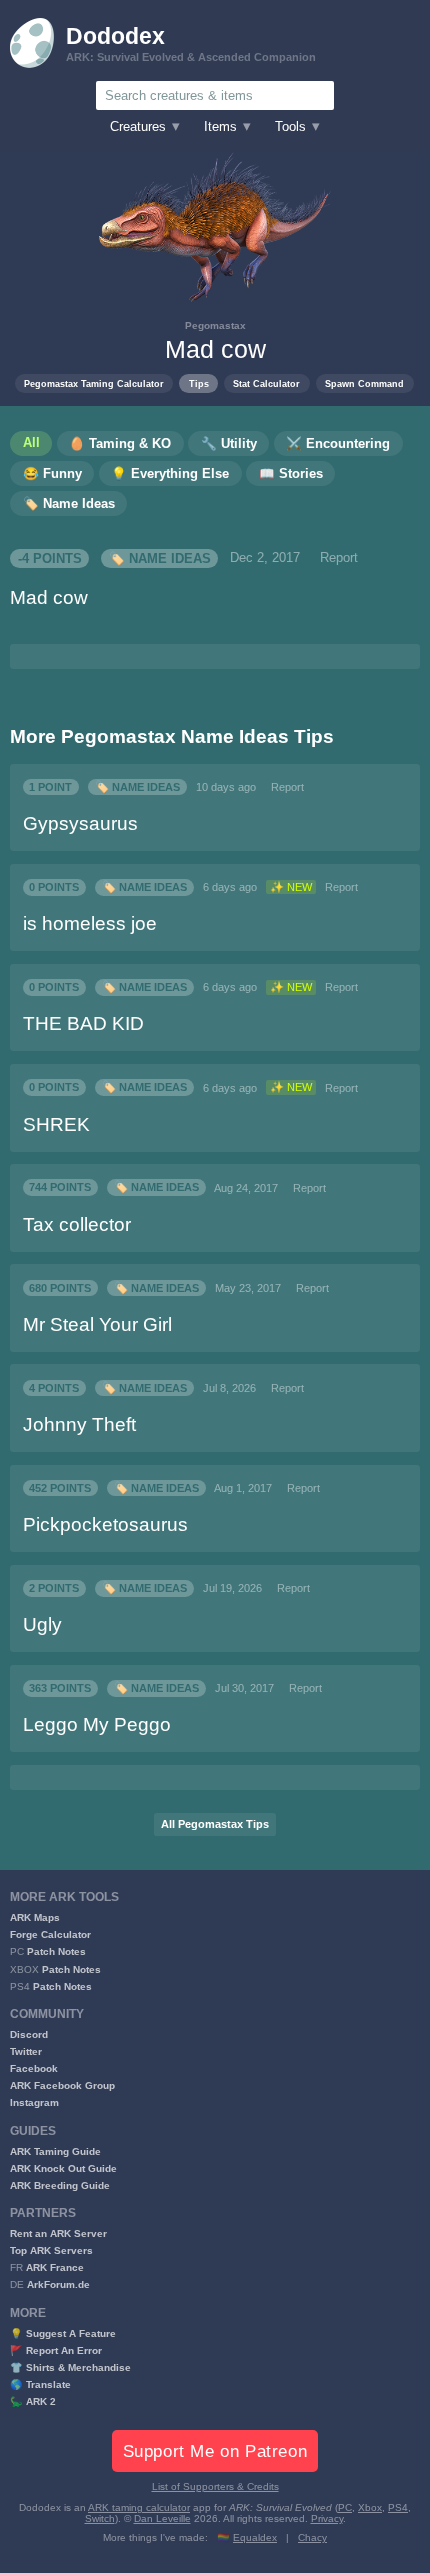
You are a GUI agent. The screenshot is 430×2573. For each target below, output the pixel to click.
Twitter (26, 2051)
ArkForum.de (58, 2284)
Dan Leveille (162, 2518)
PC (345, 2507)
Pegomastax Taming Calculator (94, 383)
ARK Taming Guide (55, 2151)
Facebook (34, 2068)
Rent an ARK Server (58, 2233)
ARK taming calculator (139, 2507)
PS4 (398, 2507)
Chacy (312, 2537)
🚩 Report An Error (56, 2350)
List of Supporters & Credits (215, 2486)
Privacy (327, 2518)
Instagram (34, 2102)
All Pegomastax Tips (215, 1824)
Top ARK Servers (51, 2250)
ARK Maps (35, 1917)
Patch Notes (56, 1951)
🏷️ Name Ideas (160, 558)
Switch (100, 2518)
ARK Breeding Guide (60, 2185)
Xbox (370, 2507)
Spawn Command (364, 383)
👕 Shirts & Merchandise (70, 2367)
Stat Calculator (266, 383)
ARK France (55, 2267)
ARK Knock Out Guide (63, 2168)
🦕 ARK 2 (33, 2401)
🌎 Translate (40, 2384)
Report (339, 558)
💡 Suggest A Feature (63, 2333)
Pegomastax (215, 325)
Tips (199, 383)
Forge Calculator (50, 1934)
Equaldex (255, 2537)
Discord (29, 2034)
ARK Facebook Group (62, 2085)
